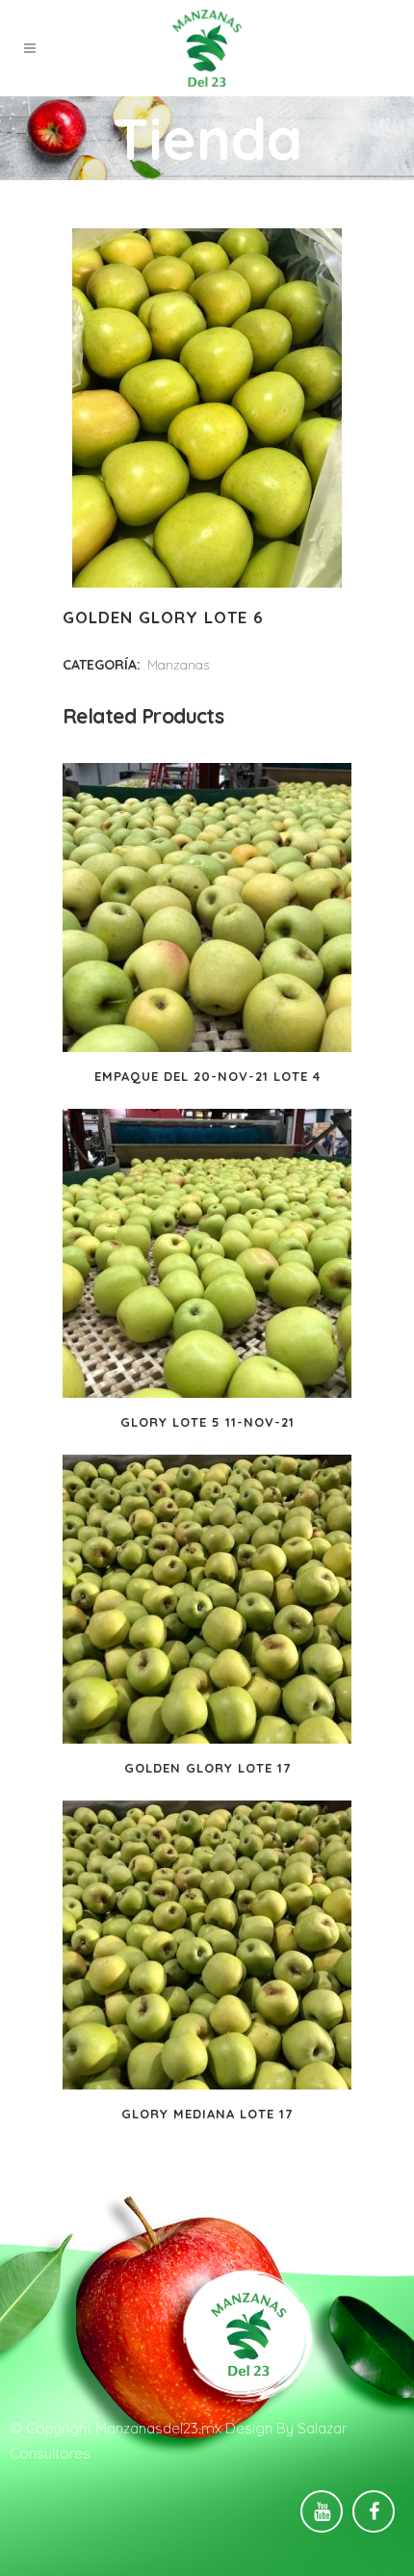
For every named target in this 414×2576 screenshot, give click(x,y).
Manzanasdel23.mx (158, 2428)
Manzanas (178, 665)
